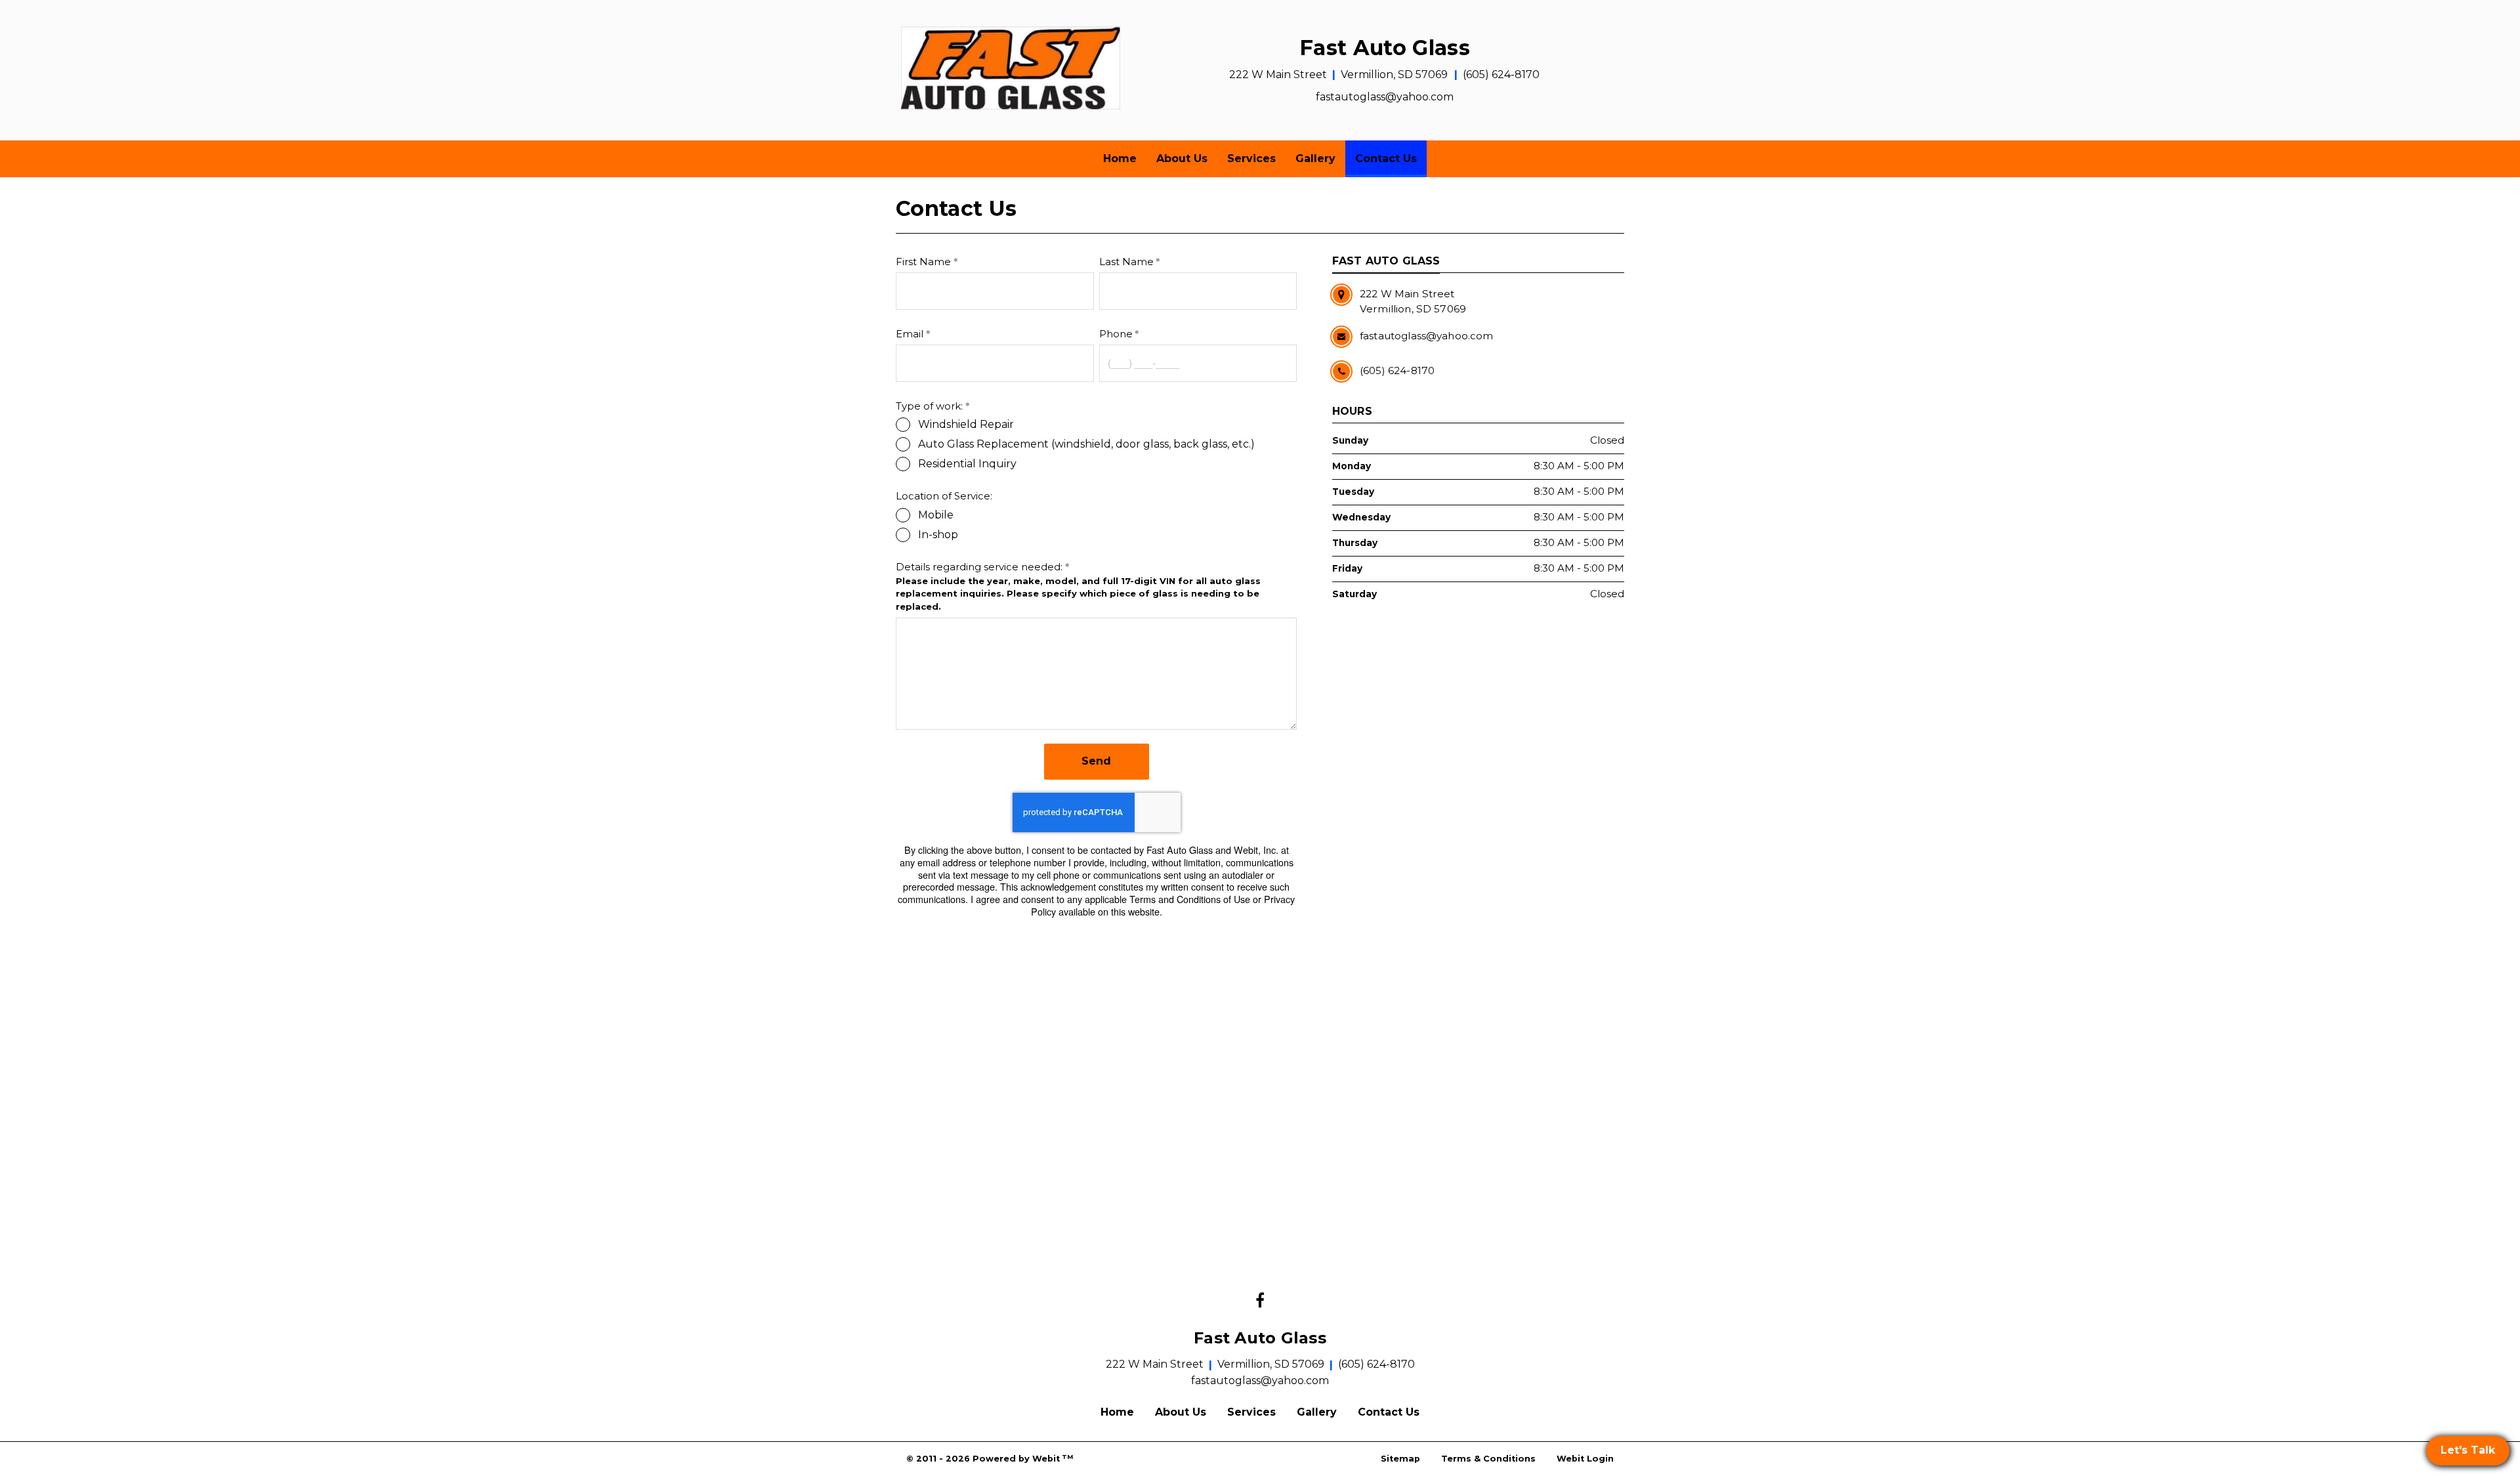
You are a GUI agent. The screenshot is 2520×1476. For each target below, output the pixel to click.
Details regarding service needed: (979, 567)
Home (1120, 158)
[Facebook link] (1260, 1301)
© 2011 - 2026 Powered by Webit (990, 1459)
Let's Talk (2468, 1450)
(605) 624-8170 (1501, 74)
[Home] (1011, 68)
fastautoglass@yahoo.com (1385, 97)
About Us (1182, 158)
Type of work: (929, 406)
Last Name (1126, 262)
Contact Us (1391, 158)
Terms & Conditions (1488, 1459)
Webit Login (1585, 1459)
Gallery (1315, 158)
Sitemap (1400, 1459)
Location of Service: (944, 496)
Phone (1116, 334)
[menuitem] (1120, 159)
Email (910, 334)
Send (1096, 761)
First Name (923, 262)
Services (1251, 158)
